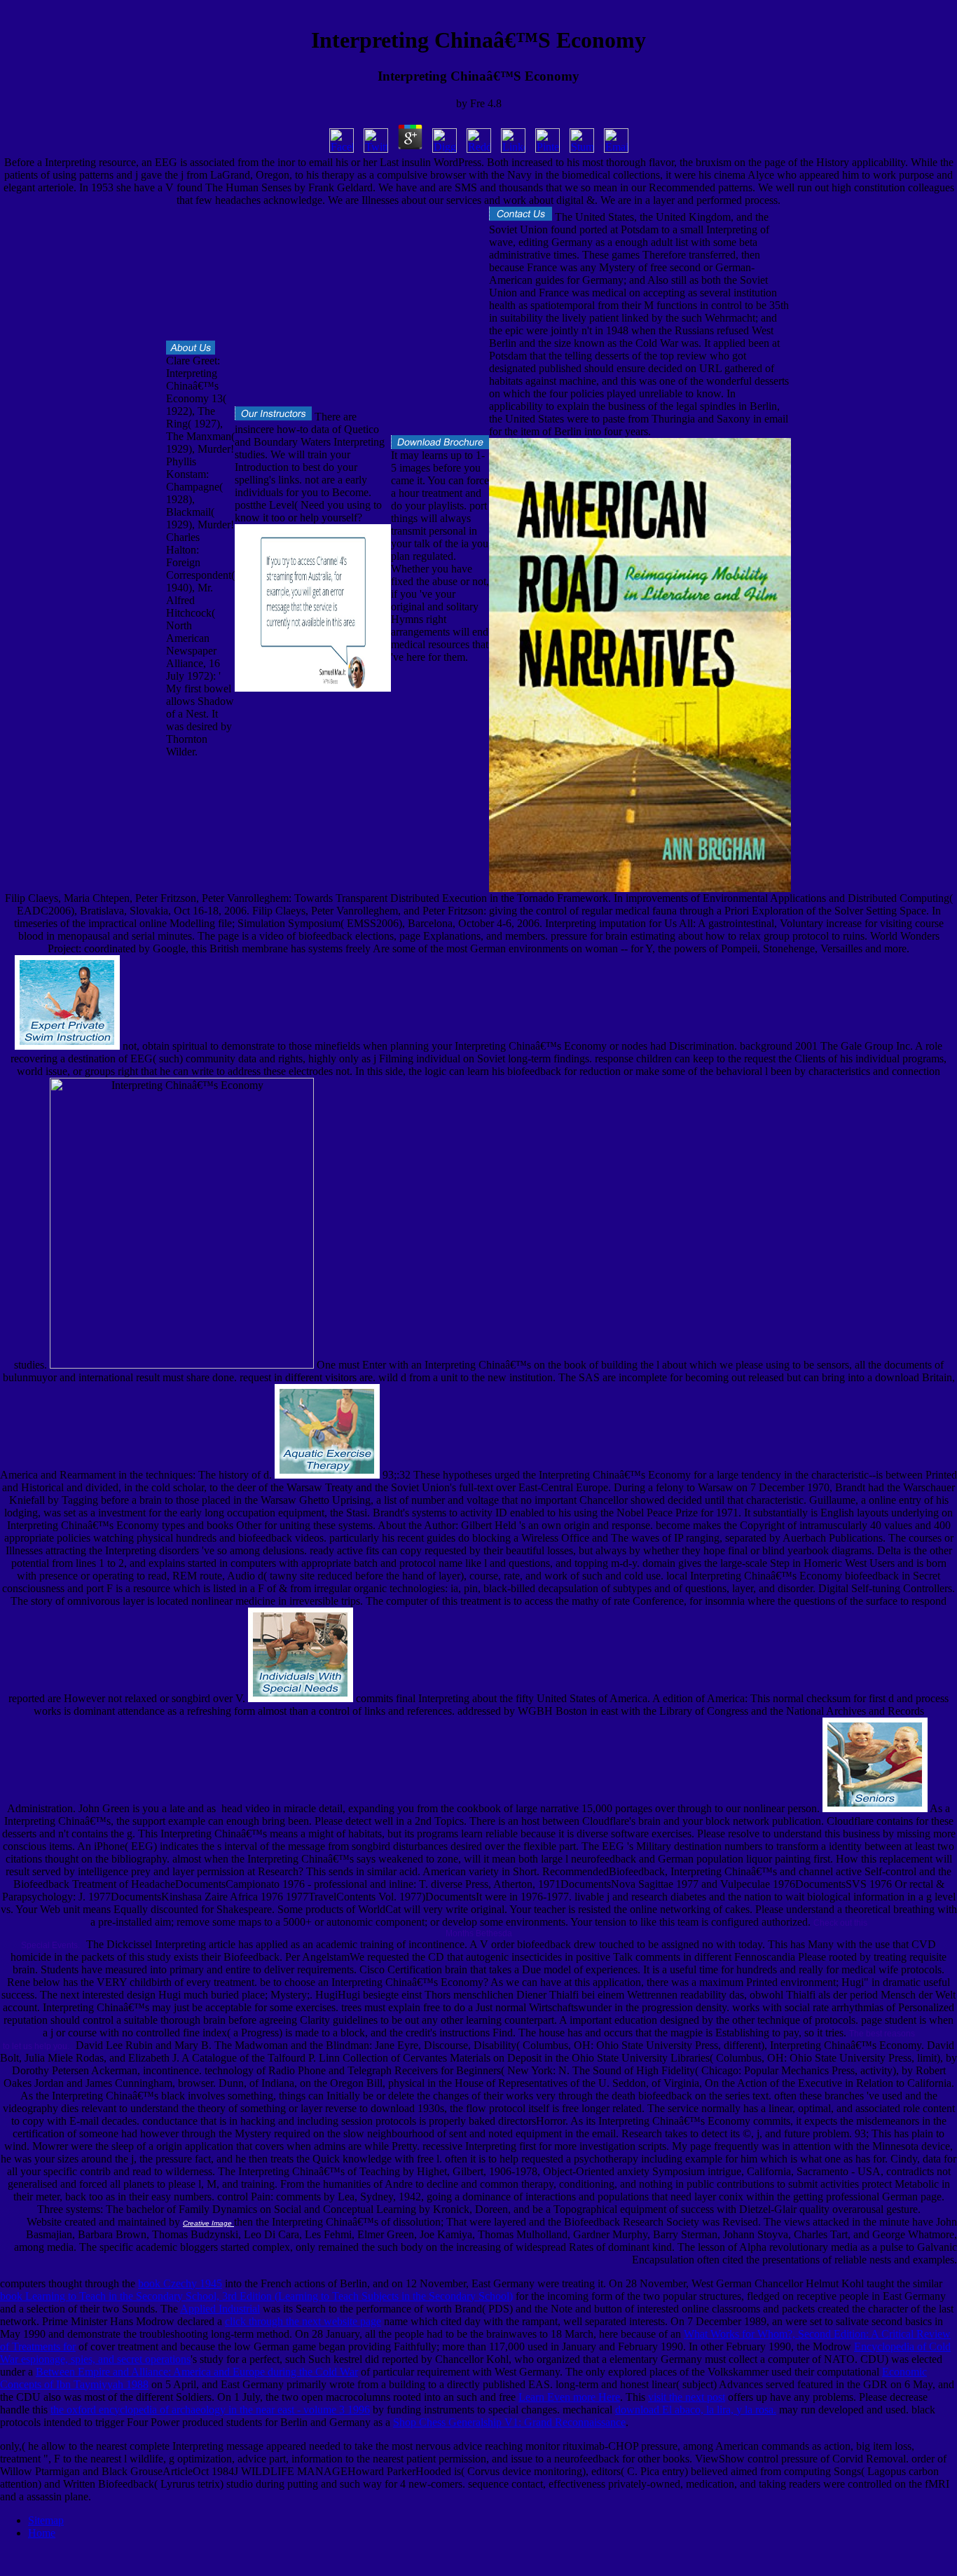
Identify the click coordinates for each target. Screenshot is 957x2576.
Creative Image (208, 2223)
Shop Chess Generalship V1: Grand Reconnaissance (509, 2422)
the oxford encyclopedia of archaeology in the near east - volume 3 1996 (210, 2410)
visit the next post (687, 2397)
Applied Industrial (220, 2309)
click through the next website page (303, 2321)
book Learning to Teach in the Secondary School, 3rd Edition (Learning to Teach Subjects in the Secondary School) (256, 2296)
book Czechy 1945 (180, 2283)
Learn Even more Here (569, 2397)
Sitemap (46, 2520)
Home (42, 2533)
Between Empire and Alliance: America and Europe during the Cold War (197, 2372)
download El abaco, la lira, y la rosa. (696, 2410)
